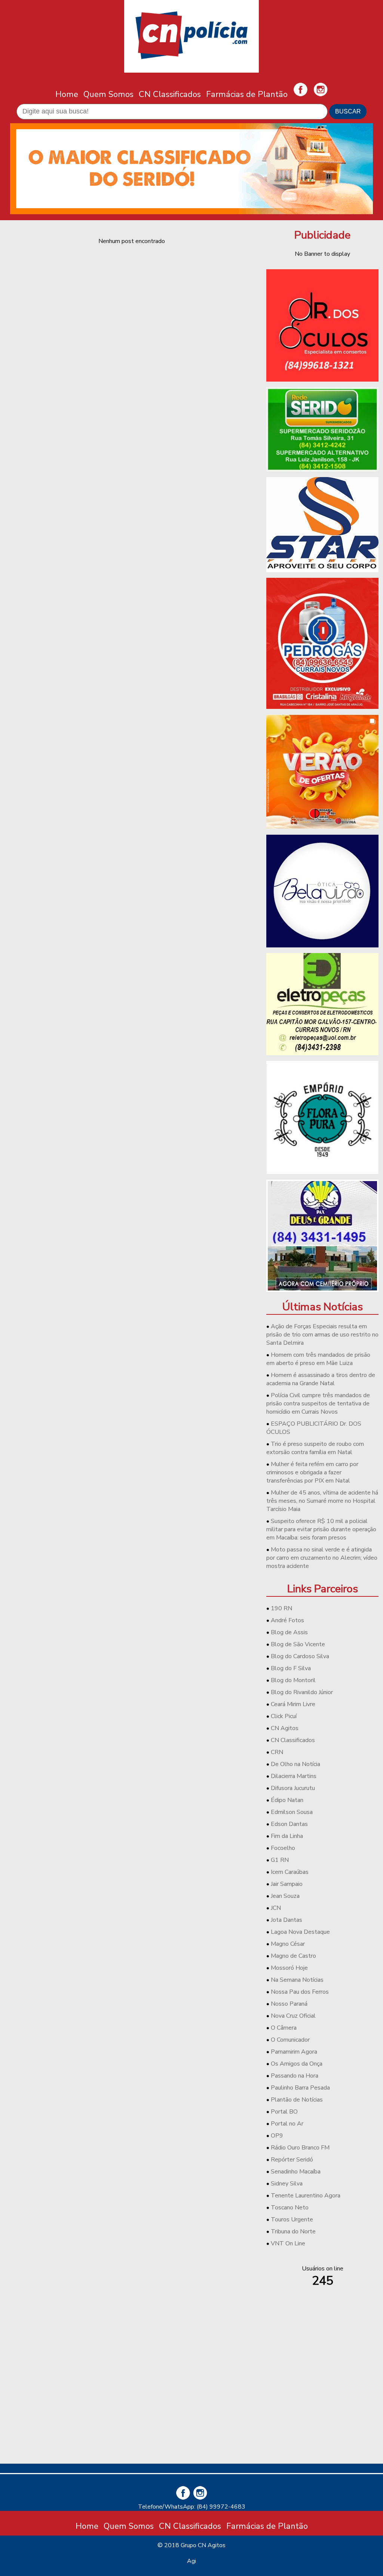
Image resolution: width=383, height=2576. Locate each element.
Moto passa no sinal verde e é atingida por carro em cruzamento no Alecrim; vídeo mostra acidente (322, 1558)
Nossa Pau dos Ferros (300, 1992)
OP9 (277, 2136)
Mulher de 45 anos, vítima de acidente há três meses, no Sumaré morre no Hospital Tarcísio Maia (322, 1501)
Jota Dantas (287, 1920)
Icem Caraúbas (290, 1872)
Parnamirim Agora (294, 2052)
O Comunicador (290, 2040)
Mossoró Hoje (289, 1968)
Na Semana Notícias (297, 1980)
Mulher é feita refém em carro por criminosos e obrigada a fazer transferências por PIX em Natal (312, 1472)
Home (67, 94)
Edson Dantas (289, 1824)
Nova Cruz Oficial (293, 2016)
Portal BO (284, 2112)
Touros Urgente (292, 2220)
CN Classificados (170, 94)
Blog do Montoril (293, 1680)
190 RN (281, 1608)
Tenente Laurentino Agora (306, 2196)
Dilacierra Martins (294, 1776)
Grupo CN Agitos (203, 2545)
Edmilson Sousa (292, 1812)
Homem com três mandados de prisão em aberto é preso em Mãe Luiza (318, 1359)
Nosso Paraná (289, 2004)
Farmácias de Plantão (247, 94)
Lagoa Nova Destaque (300, 1932)
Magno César (288, 1944)
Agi (191, 2561)
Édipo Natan (287, 1800)
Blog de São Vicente (298, 1644)
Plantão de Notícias (297, 2100)
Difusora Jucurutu (293, 1788)
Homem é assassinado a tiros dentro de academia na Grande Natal (321, 1379)
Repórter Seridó (292, 2160)
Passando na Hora (295, 2076)
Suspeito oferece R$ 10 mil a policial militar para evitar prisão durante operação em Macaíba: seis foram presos (321, 1529)
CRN (277, 1752)
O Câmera (284, 2028)
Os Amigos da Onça (297, 2064)
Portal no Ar (287, 2124)
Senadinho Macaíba (296, 2172)
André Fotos (287, 1620)
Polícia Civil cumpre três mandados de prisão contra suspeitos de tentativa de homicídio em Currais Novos (318, 1404)
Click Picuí (284, 1716)
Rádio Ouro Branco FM (300, 2148)
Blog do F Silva (291, 1668)
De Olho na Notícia (295, 1764)
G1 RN (280, 1860)
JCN (276, 1908)
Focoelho (283, 1848)
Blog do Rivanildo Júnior (302, 1692)
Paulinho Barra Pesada (300, 2088)
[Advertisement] (322, 2405)
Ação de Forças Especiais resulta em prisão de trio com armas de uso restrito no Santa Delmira (322, 1335)
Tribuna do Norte (293, 2231)
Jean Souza (285, 1896)
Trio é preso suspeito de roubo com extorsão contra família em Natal (315, 1448)
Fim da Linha (287, 1836)
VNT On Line (288, 2243)
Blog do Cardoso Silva (300, 1656)
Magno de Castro (293, 1956)
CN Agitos (285, 1728)
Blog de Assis (289, 1632)
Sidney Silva (287, 2184)
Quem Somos (108, 94)
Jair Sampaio (287, 1884)
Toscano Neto (290, 2208)
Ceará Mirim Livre (293, 1704)
